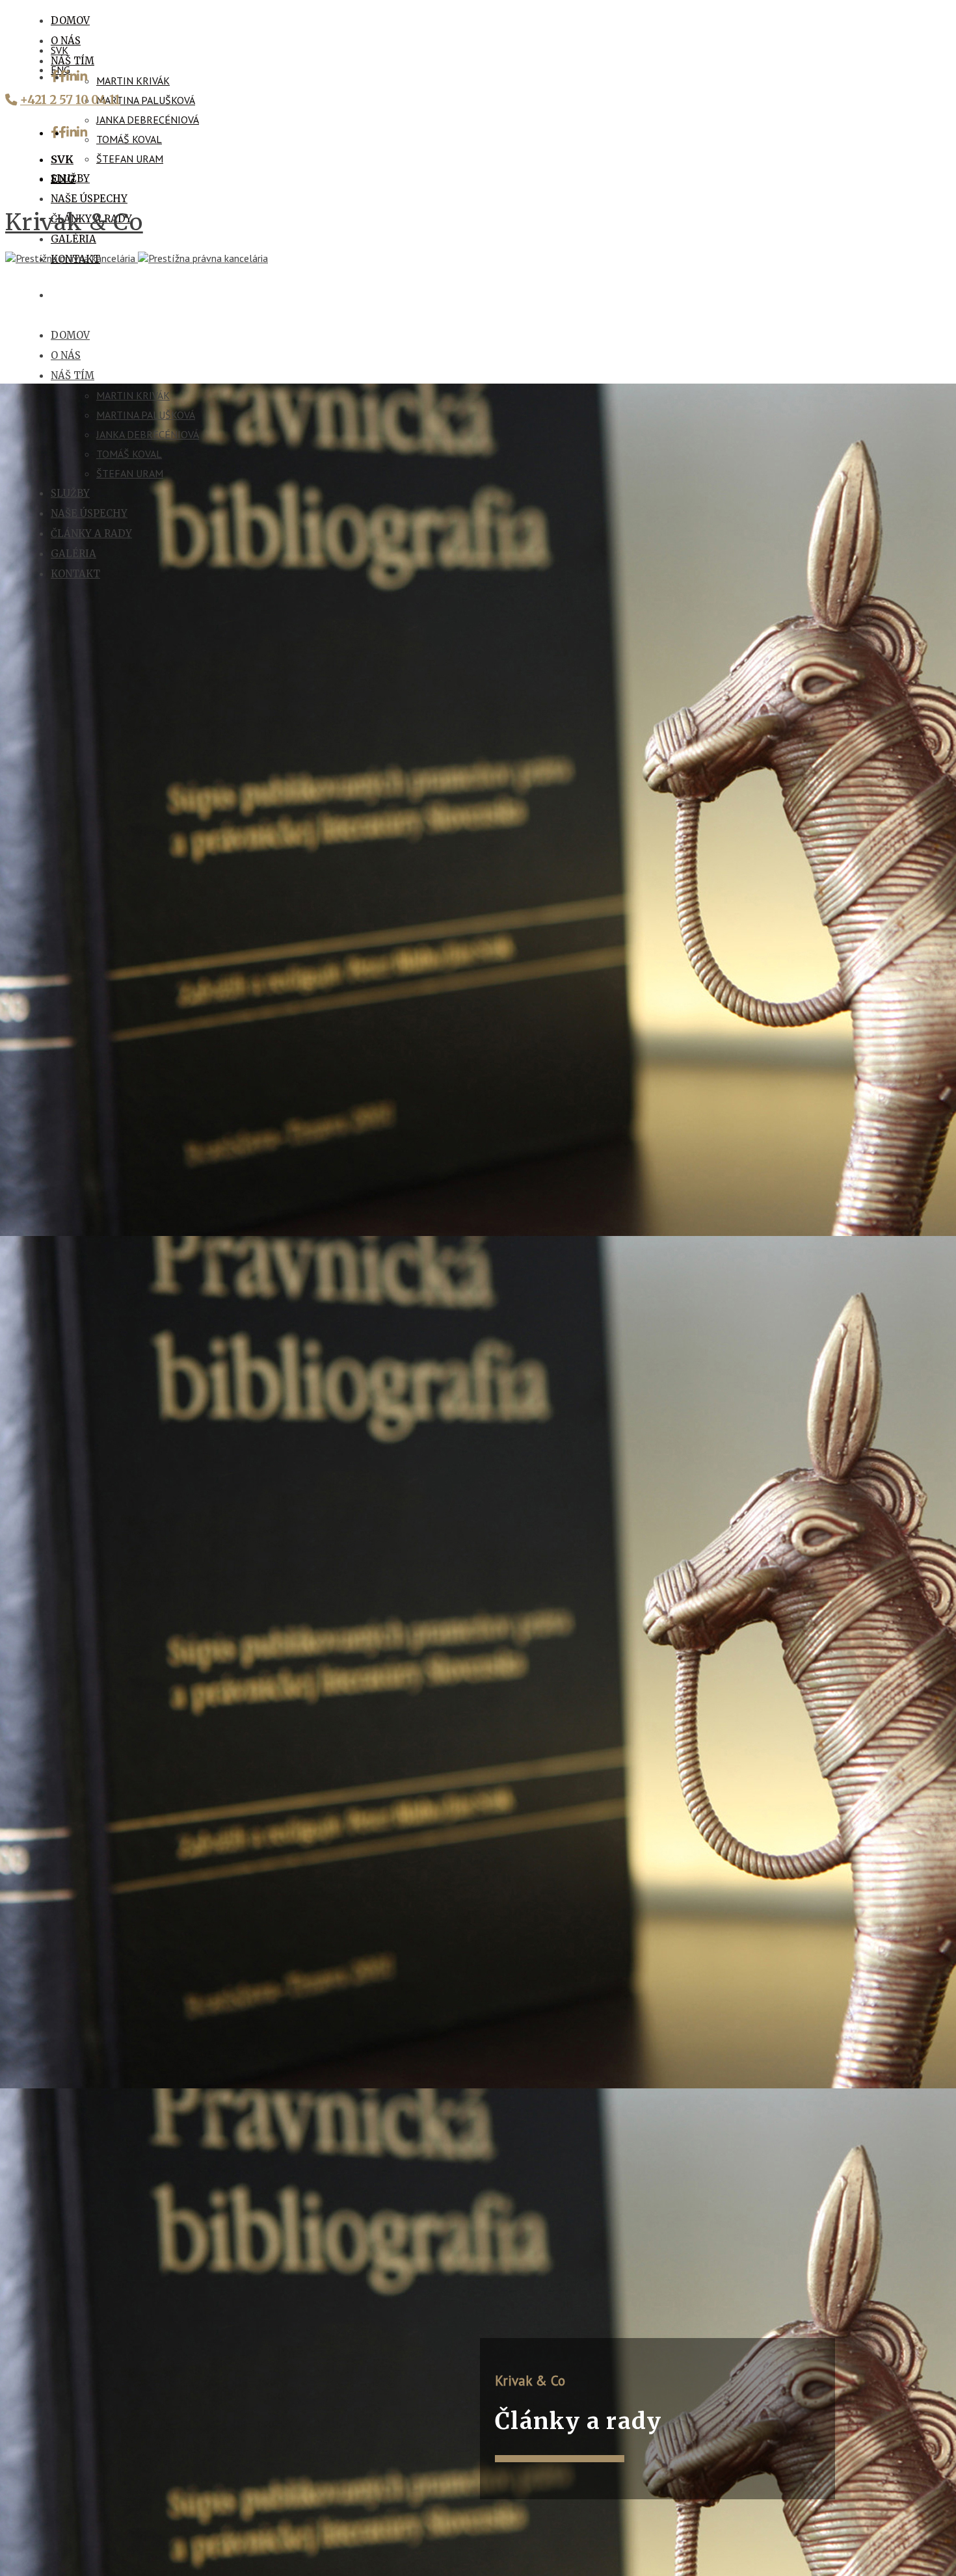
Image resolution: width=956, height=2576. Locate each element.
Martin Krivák (133, 81)
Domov (70, 20)
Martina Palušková (146, 100)
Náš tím (73, 61)
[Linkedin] (77, 77)
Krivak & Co (74, 222)
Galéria (73, 239)
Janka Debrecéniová (148, 120)
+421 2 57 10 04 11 (70, 100)
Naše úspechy (89, 199)
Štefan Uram (130, 159)
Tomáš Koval (129, 139)
